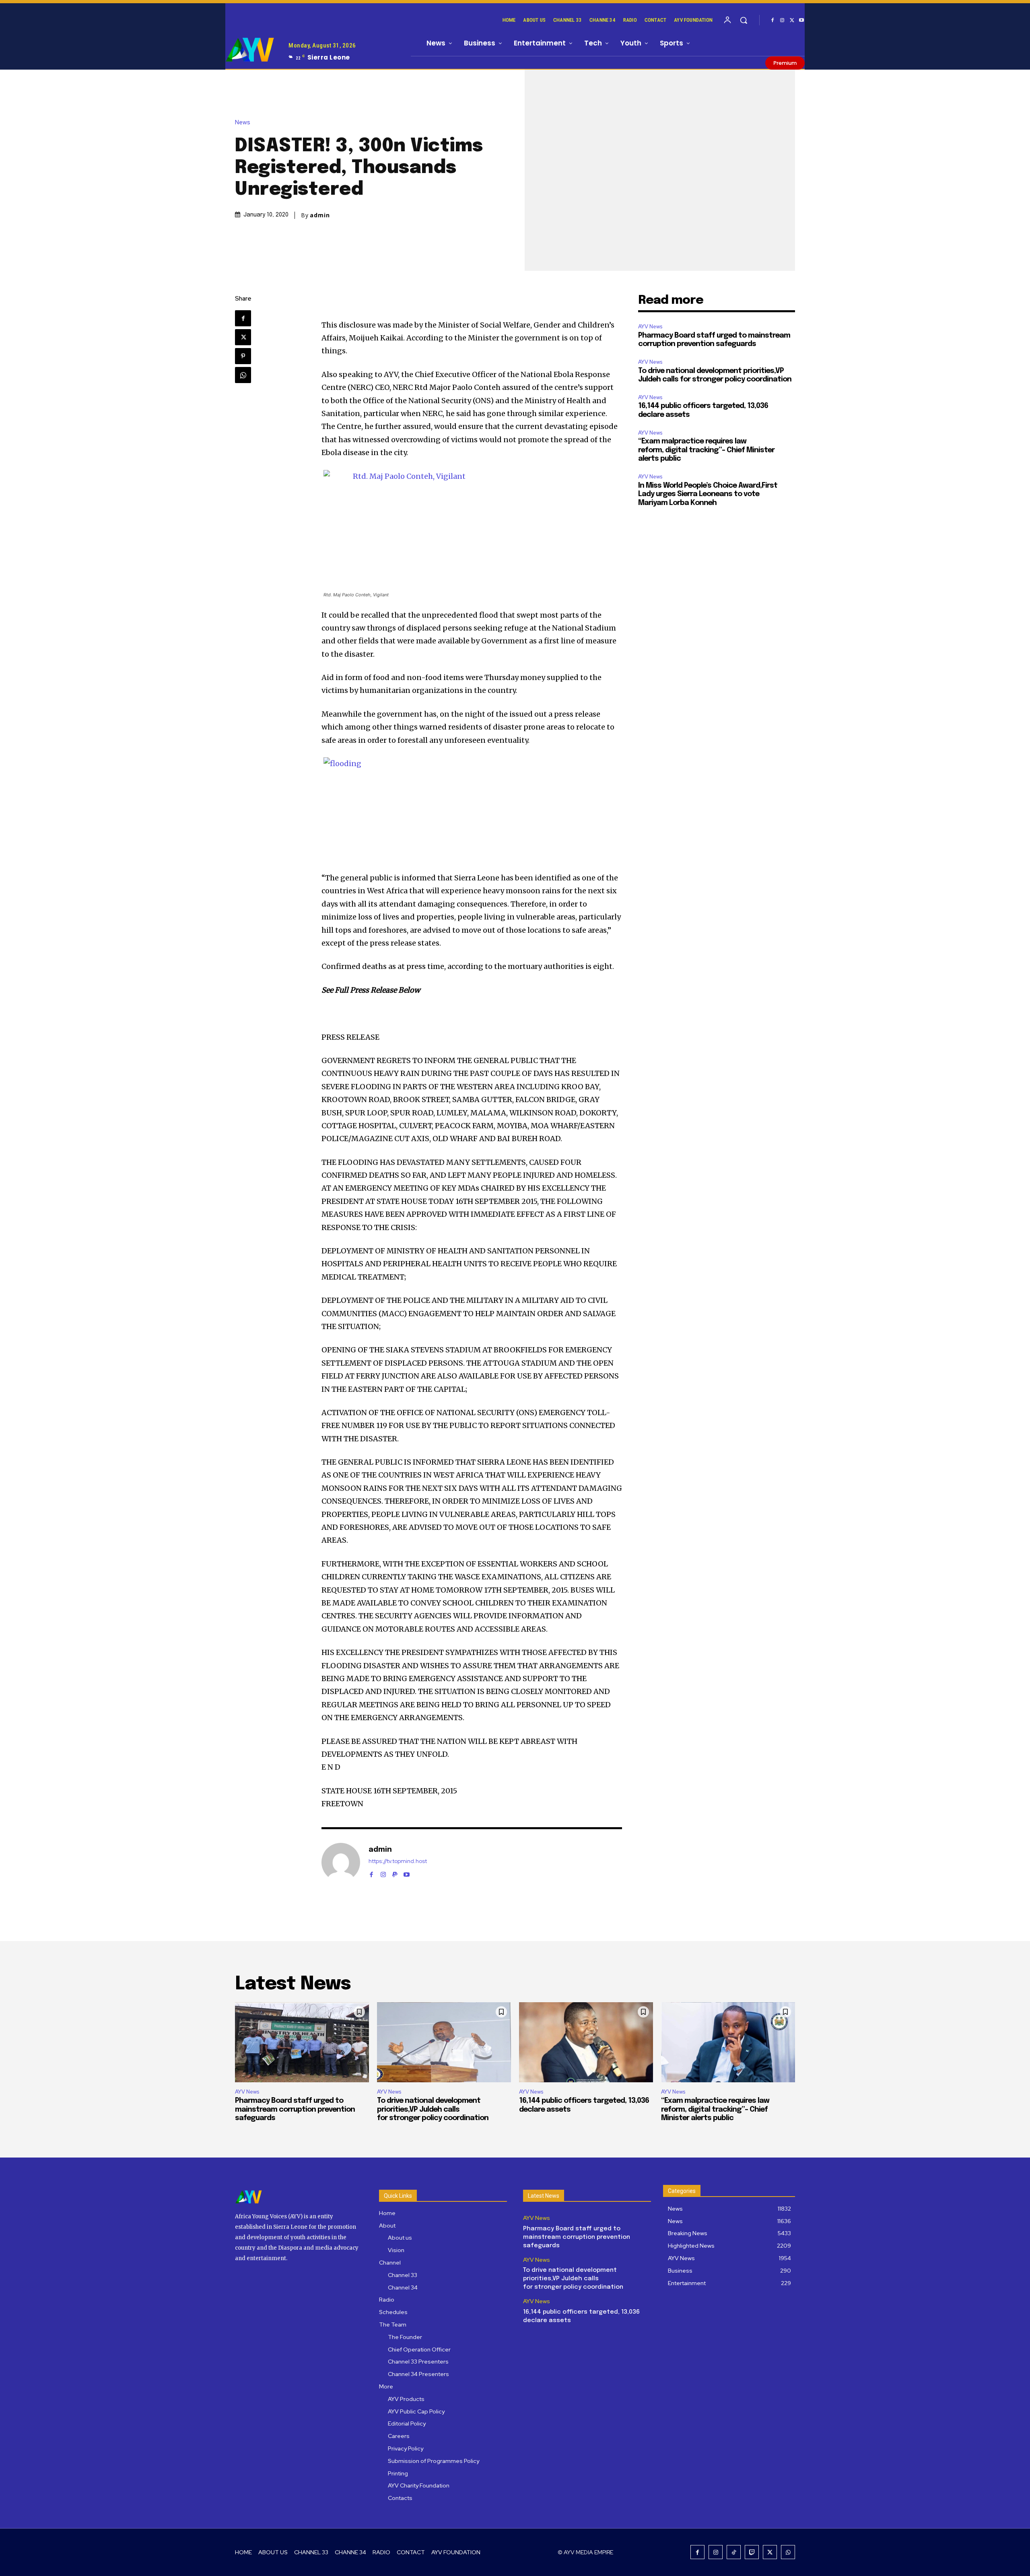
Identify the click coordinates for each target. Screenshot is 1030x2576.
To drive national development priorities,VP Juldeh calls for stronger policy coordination (433, 2109)
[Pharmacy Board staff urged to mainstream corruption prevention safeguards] (302, 2042)
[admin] (341, 1862)
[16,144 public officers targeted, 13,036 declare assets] (586, 2042)
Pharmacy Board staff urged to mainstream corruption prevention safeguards (295, 2109)
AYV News (650, 327)
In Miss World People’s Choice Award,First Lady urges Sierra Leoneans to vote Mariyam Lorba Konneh (708, 494)
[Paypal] (395, 1873)
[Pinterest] (243, 356)
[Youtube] (801, 21)
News (243, 123)
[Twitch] (752, 2552)
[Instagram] (782, 21)
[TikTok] (734, 2552)
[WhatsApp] (243, 375)
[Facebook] (772, 21)
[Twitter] (792, 21)
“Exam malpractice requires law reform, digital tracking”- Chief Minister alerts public (706, 450)
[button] (744, 20)
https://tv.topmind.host (398, 1861)
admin (320, 215)
